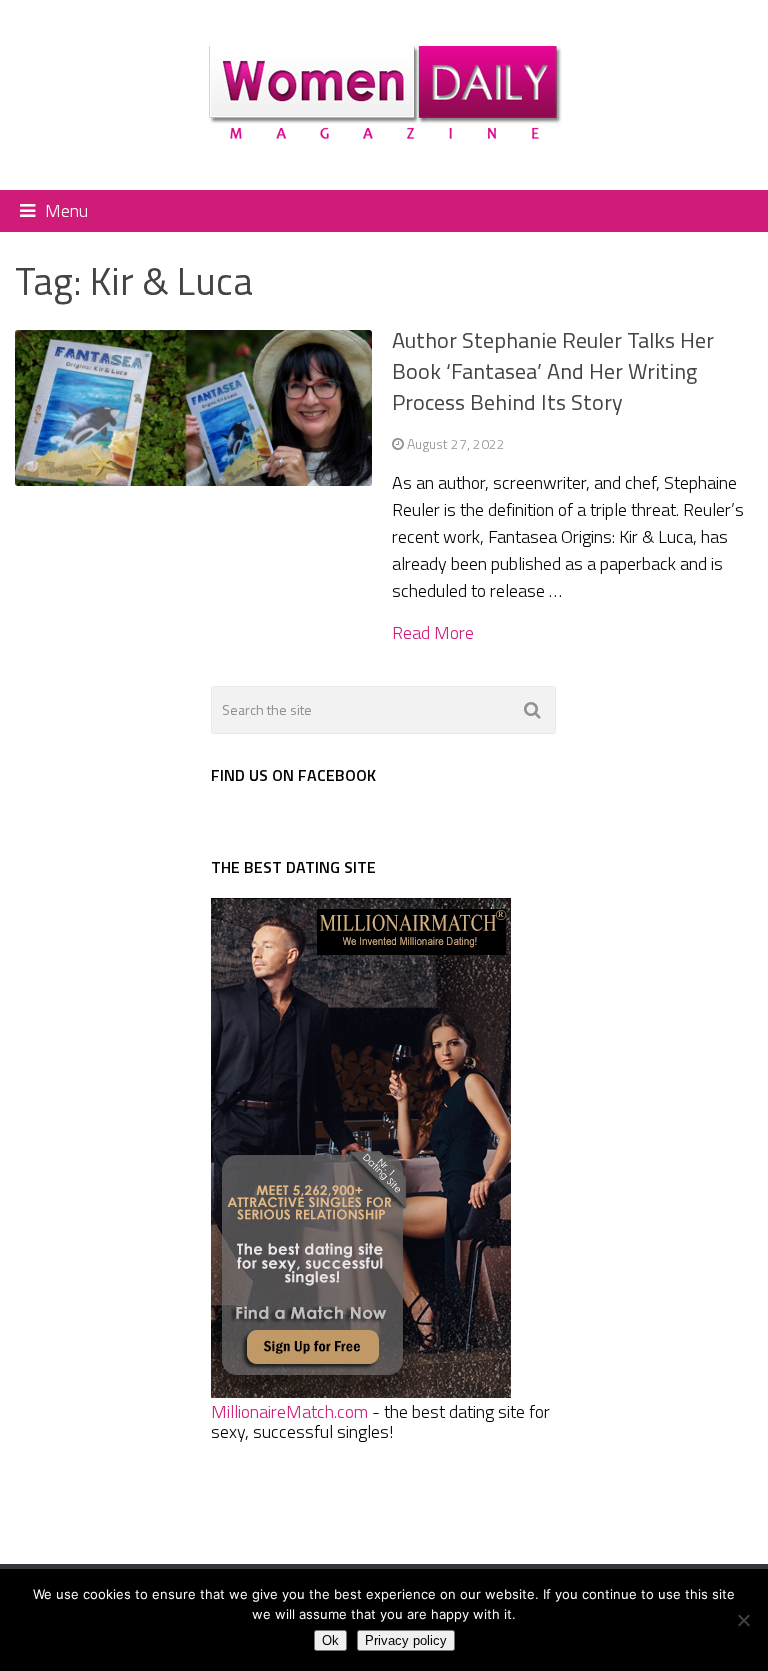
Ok (330, 1640)
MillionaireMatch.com (289, 1411)
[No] (743, 1620)
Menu (66, 210)
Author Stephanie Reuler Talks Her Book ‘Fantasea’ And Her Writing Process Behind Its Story (553, 371)
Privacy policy (406, 1640)
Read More (433, 633)
